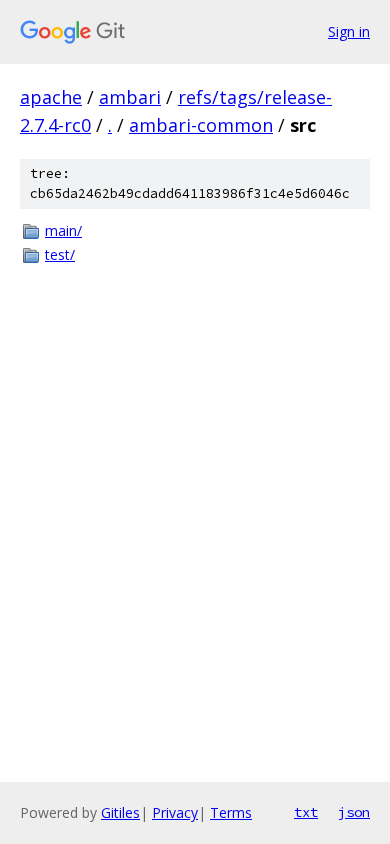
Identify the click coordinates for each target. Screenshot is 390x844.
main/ (63, 230)
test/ (60, 254)
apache (51, 97)
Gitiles (120, 812)
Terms (231, 812)
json (354, 812)
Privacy (175, 812)
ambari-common (201, 125)
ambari (130, 97)
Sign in (349, 31)
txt (306, 812)
